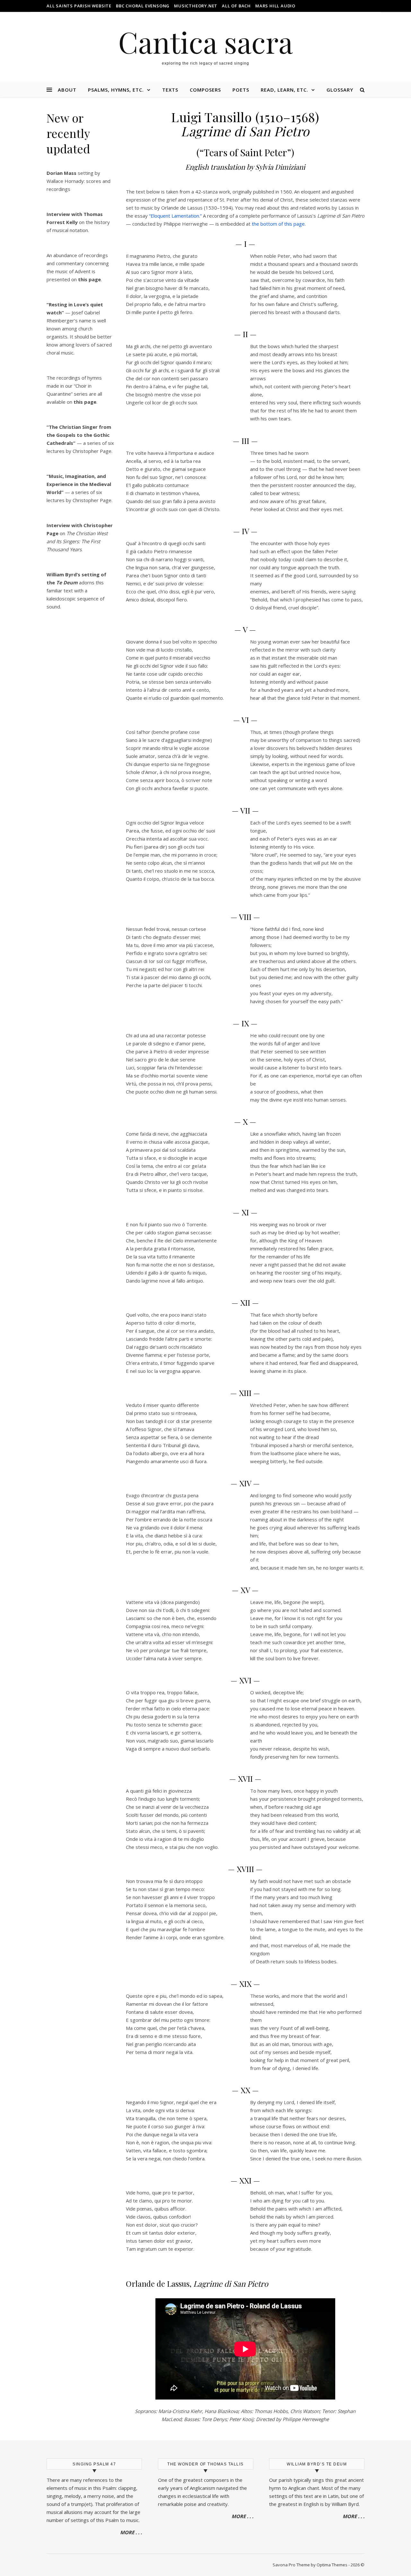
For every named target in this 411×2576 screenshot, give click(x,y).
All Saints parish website (79, 6)
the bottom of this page (278, 224)
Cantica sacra (205, 42)
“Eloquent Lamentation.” (175, 216)
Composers (205, 90)
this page (85, 402)
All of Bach (236, 6)
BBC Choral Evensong (143, 6)
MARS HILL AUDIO (275, 6)
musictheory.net (196, 6)
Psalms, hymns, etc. (116, 90)
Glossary (340, 90)
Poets (241, 90)
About (67, 90)
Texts (170, 90)
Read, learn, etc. (284, 90)
